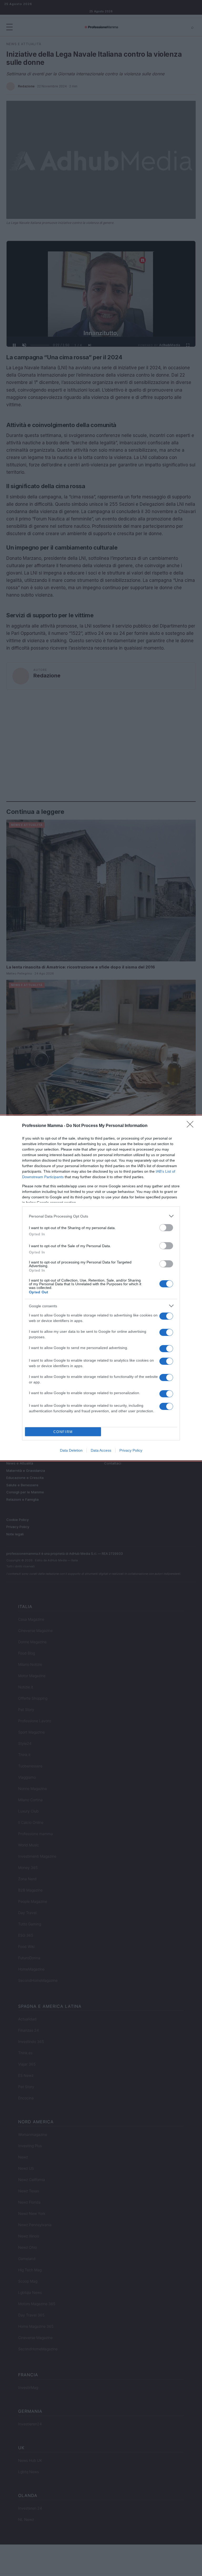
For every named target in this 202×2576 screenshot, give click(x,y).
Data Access (101, 1450)
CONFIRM (63, 1432)
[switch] (166, 1228)
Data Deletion (71, 1450)
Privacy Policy (131, 1450)
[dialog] (101, 1288)
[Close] (192, 1126)
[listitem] (101, 1216)
